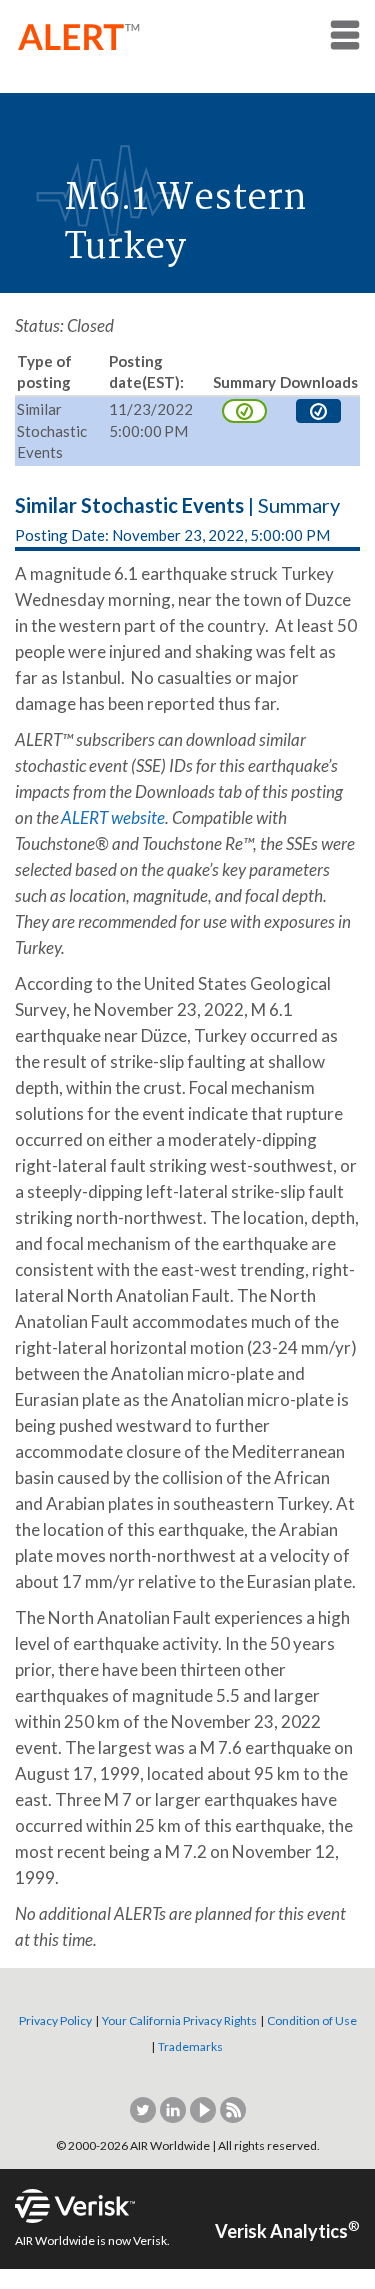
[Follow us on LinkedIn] (174, 2108)
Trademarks (190, 2046)
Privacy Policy (55, 2020)
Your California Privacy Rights (179, 2020)
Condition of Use (312, 2020)
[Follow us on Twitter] (144, 2108)
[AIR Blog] (233, 2108)
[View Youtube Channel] (204, 2108)
